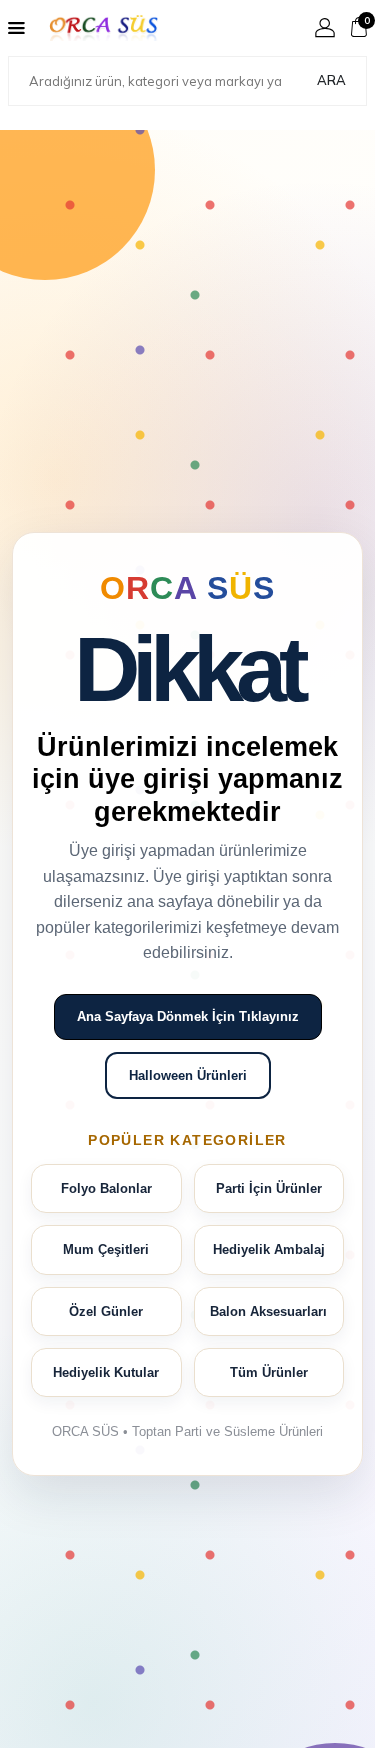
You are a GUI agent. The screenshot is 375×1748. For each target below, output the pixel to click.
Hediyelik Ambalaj (269, 1249)
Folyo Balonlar (106, 1188)
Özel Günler (106, 1311)
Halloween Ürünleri (188, 1075)
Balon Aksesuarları (268, 1311)
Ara (331, 80)
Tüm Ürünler (269, 1372)
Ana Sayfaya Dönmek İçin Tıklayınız (188, 1016)
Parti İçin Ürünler (269, 1188)
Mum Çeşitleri (106, 1249)
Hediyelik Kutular (106, 1372)
